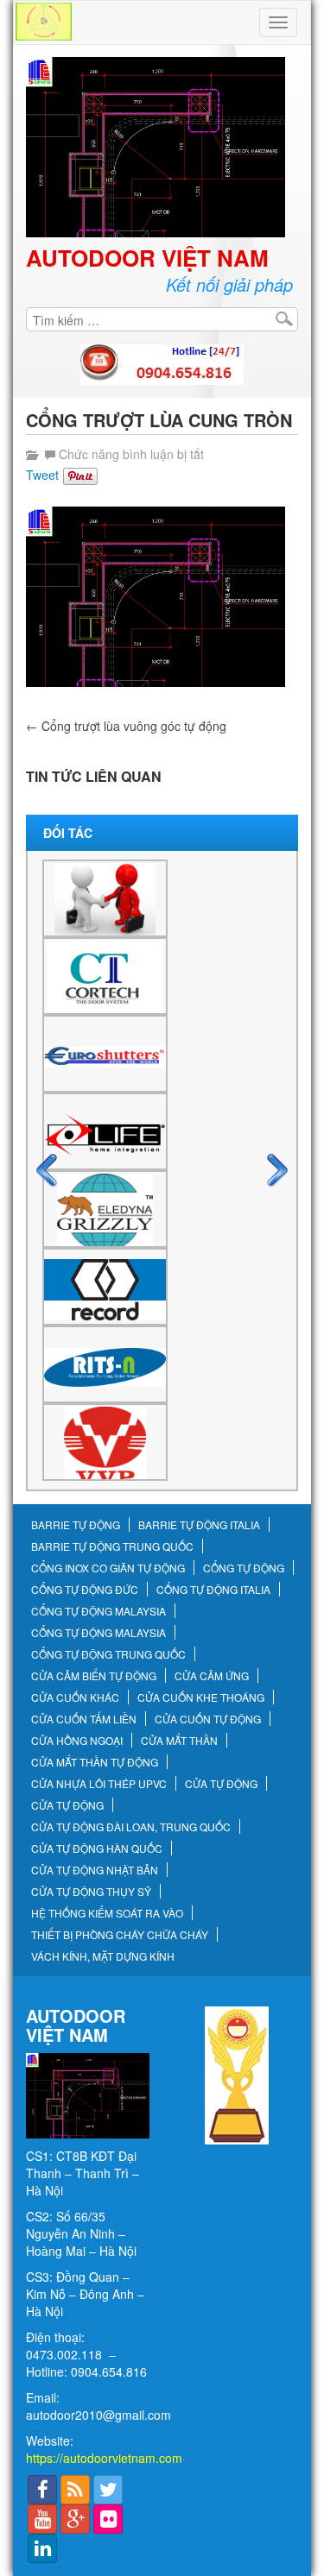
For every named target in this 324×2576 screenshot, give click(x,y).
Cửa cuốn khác (75, 1697)
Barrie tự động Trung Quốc (112, 1546)
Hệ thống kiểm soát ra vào (107, 1913)
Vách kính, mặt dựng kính (103, 1956)
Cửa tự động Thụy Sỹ (91, 1892)
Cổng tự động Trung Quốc (108, 1654)
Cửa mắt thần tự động (95, 1762)
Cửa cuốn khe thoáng (201, 1697)
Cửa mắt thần (179, 1741)
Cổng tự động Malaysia (98, 1611)
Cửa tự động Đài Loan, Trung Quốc (131, 1827)
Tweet (42, 475)
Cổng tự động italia (213, 1590)
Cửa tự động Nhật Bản (95, 1870)
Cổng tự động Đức (85, 1590)
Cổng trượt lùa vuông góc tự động (126, 726)
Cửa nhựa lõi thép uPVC (99, 1784)
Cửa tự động (221, 1784)
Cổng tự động (244, 1568)
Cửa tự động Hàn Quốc (97, 1849)
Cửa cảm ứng (212, 1676)
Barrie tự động (76, 1525)
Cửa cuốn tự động (208, 1719)
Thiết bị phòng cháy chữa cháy (120, 1935)
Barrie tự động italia (199, 1525)
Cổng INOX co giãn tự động (108, 1568)
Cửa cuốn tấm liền (84, 1719)
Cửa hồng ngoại (77, 1741)
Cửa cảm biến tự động (94, 1676)
